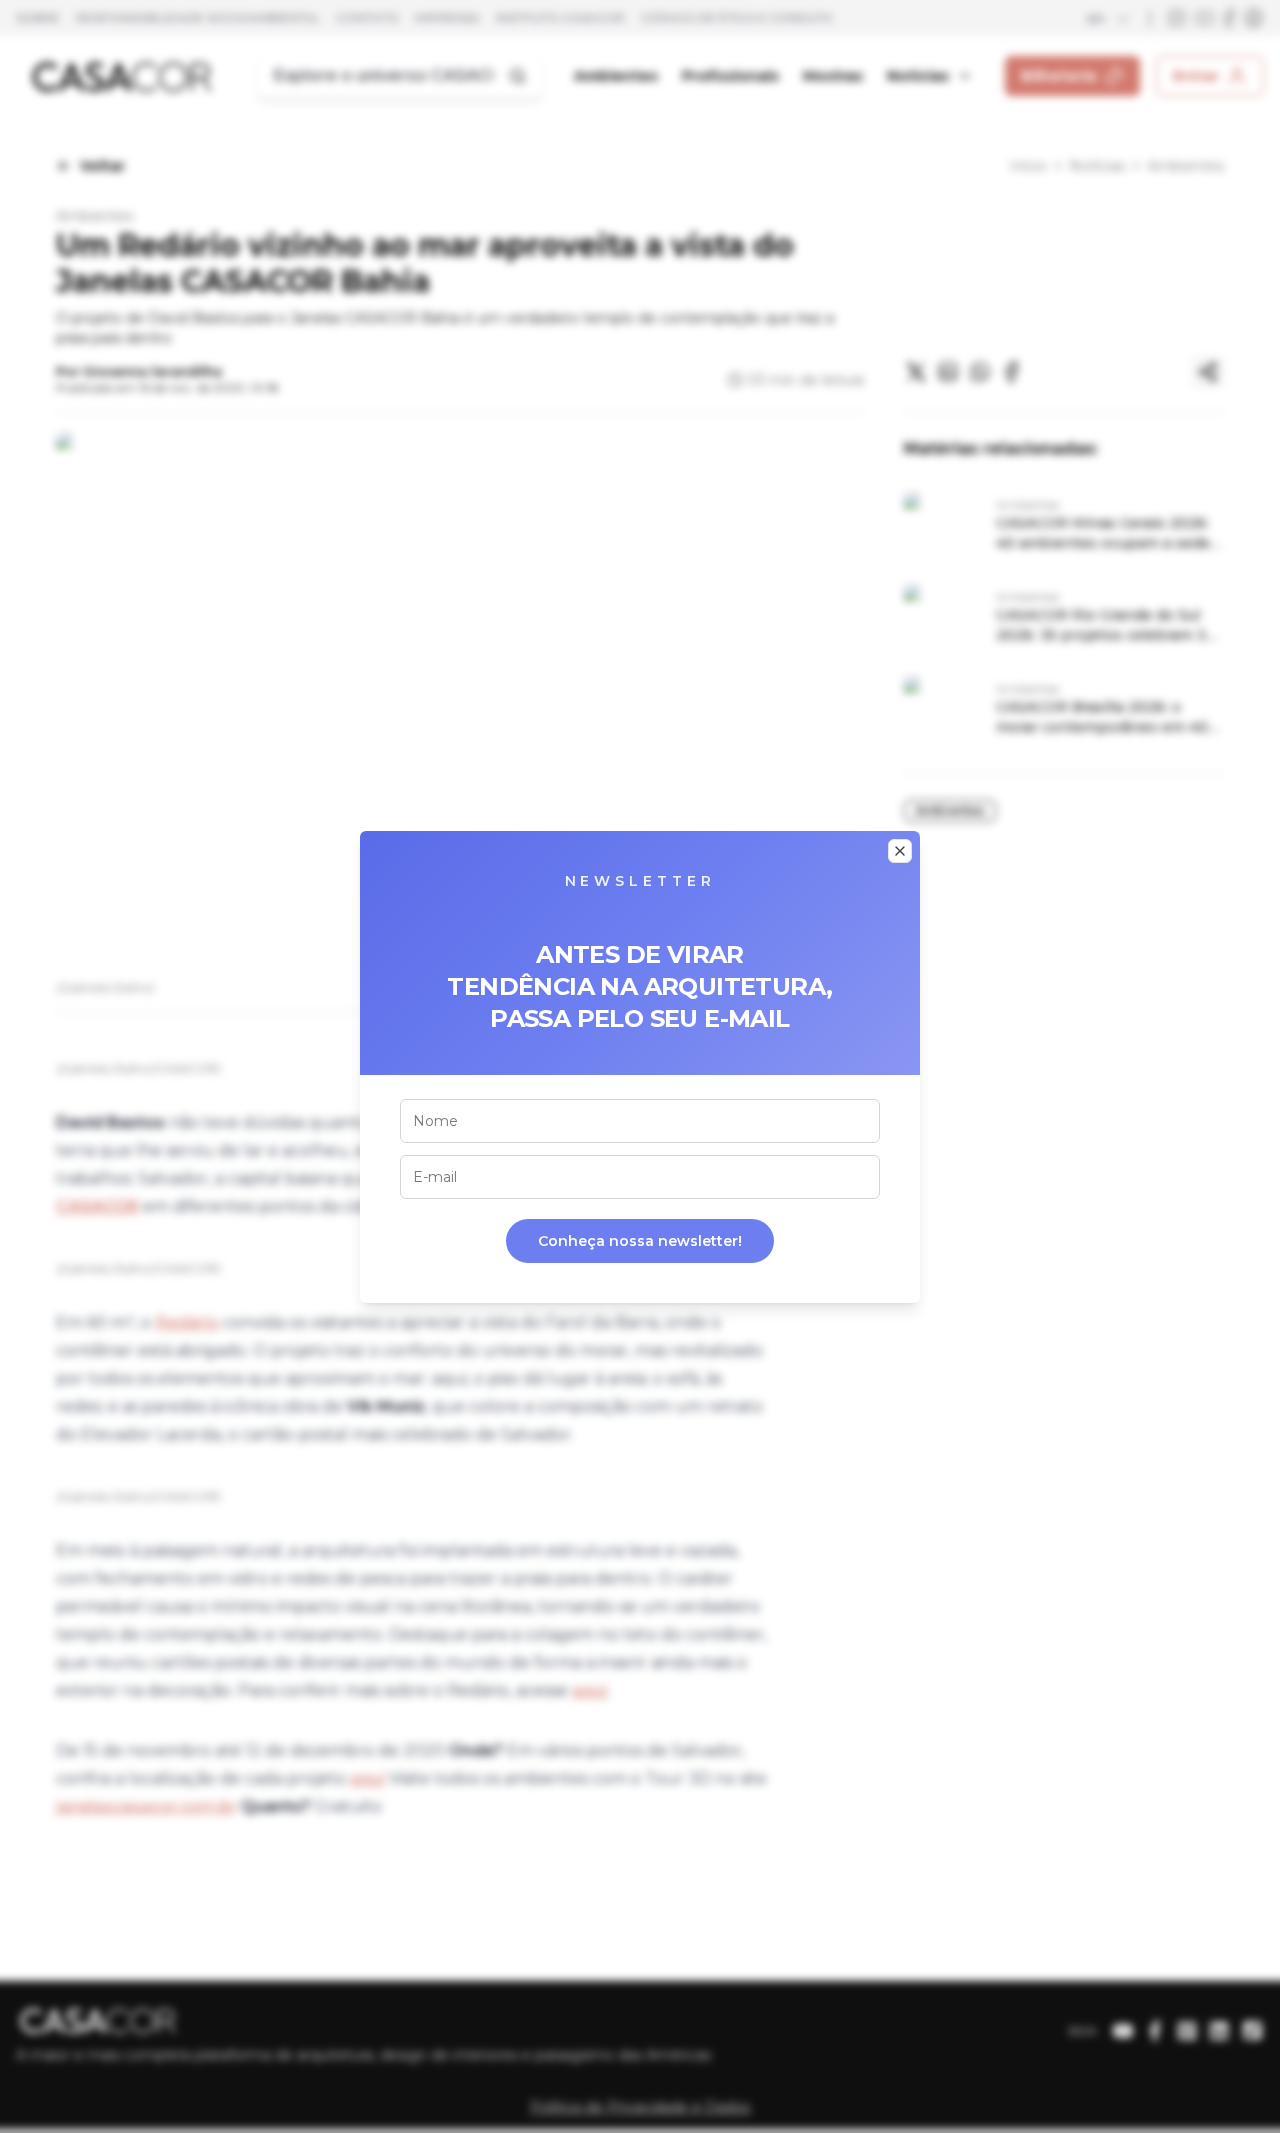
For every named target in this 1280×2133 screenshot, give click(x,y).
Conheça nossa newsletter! (640, 1241)
